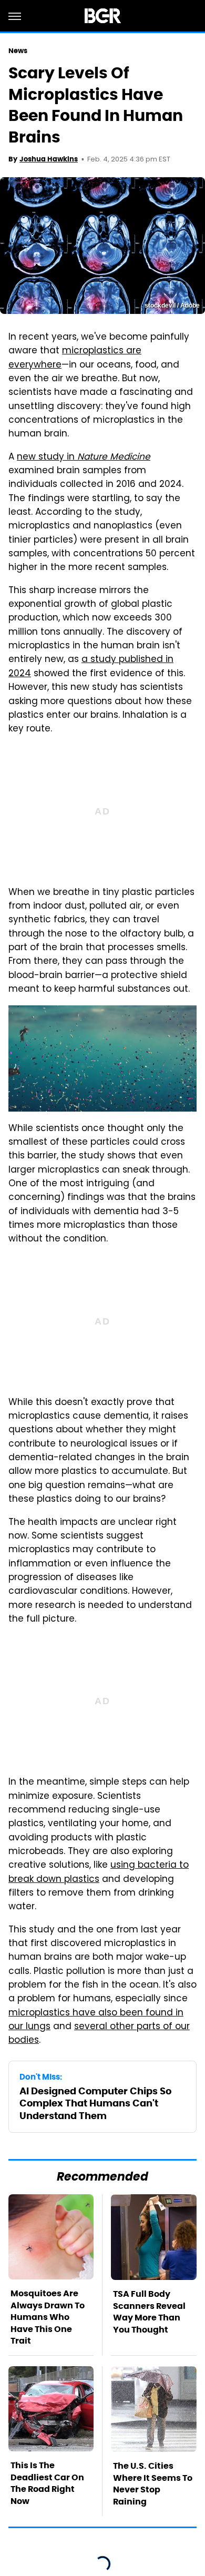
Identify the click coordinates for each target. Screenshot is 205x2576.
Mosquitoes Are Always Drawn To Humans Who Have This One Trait (48, 2317)
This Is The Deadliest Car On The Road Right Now (47, 2483)
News (18, 51)
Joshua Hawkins (49, 159)
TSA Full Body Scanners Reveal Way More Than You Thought (149, 2312)
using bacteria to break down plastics (99, 1872)
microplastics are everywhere (75, 358)
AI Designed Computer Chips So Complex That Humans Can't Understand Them (95, 2103)
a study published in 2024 (91, 667)
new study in (84, 457)
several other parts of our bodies (99, 2034)
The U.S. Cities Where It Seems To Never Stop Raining (153, 2483)
